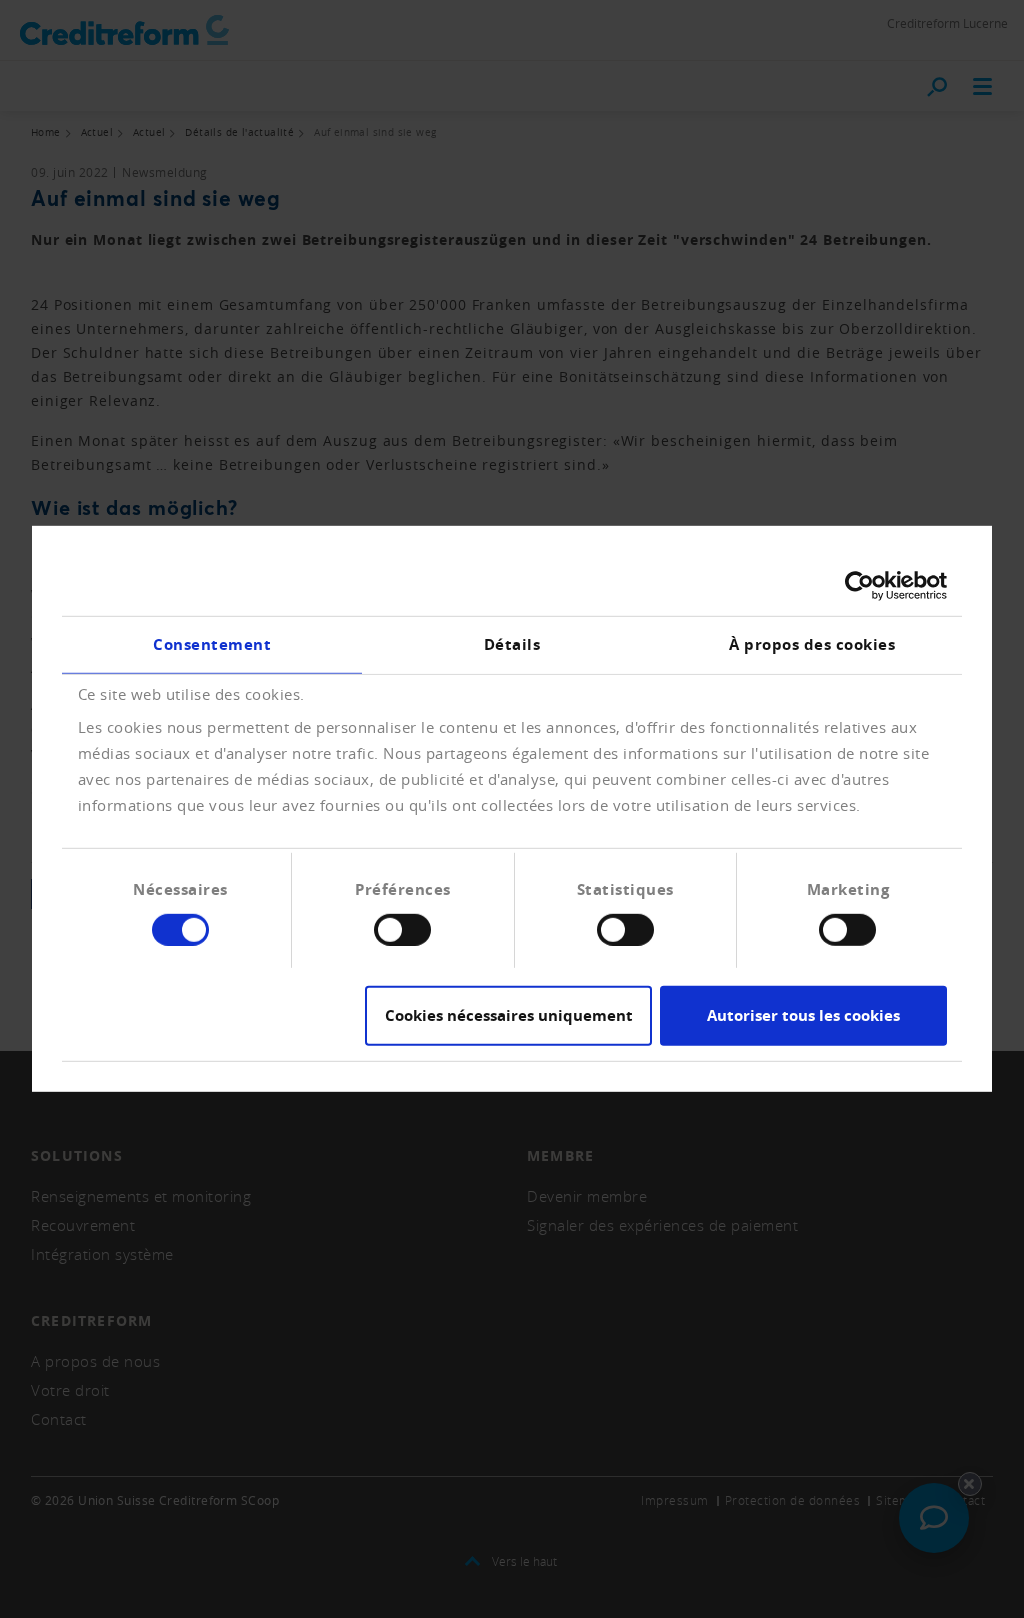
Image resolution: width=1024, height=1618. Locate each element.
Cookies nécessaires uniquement (509, 1015)
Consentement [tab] (212, 644)
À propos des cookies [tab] (812, 644)
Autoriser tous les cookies (803, 1015)
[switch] (402, 930)
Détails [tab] (512, 644)
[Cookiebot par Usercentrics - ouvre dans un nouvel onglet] (859, 586)
